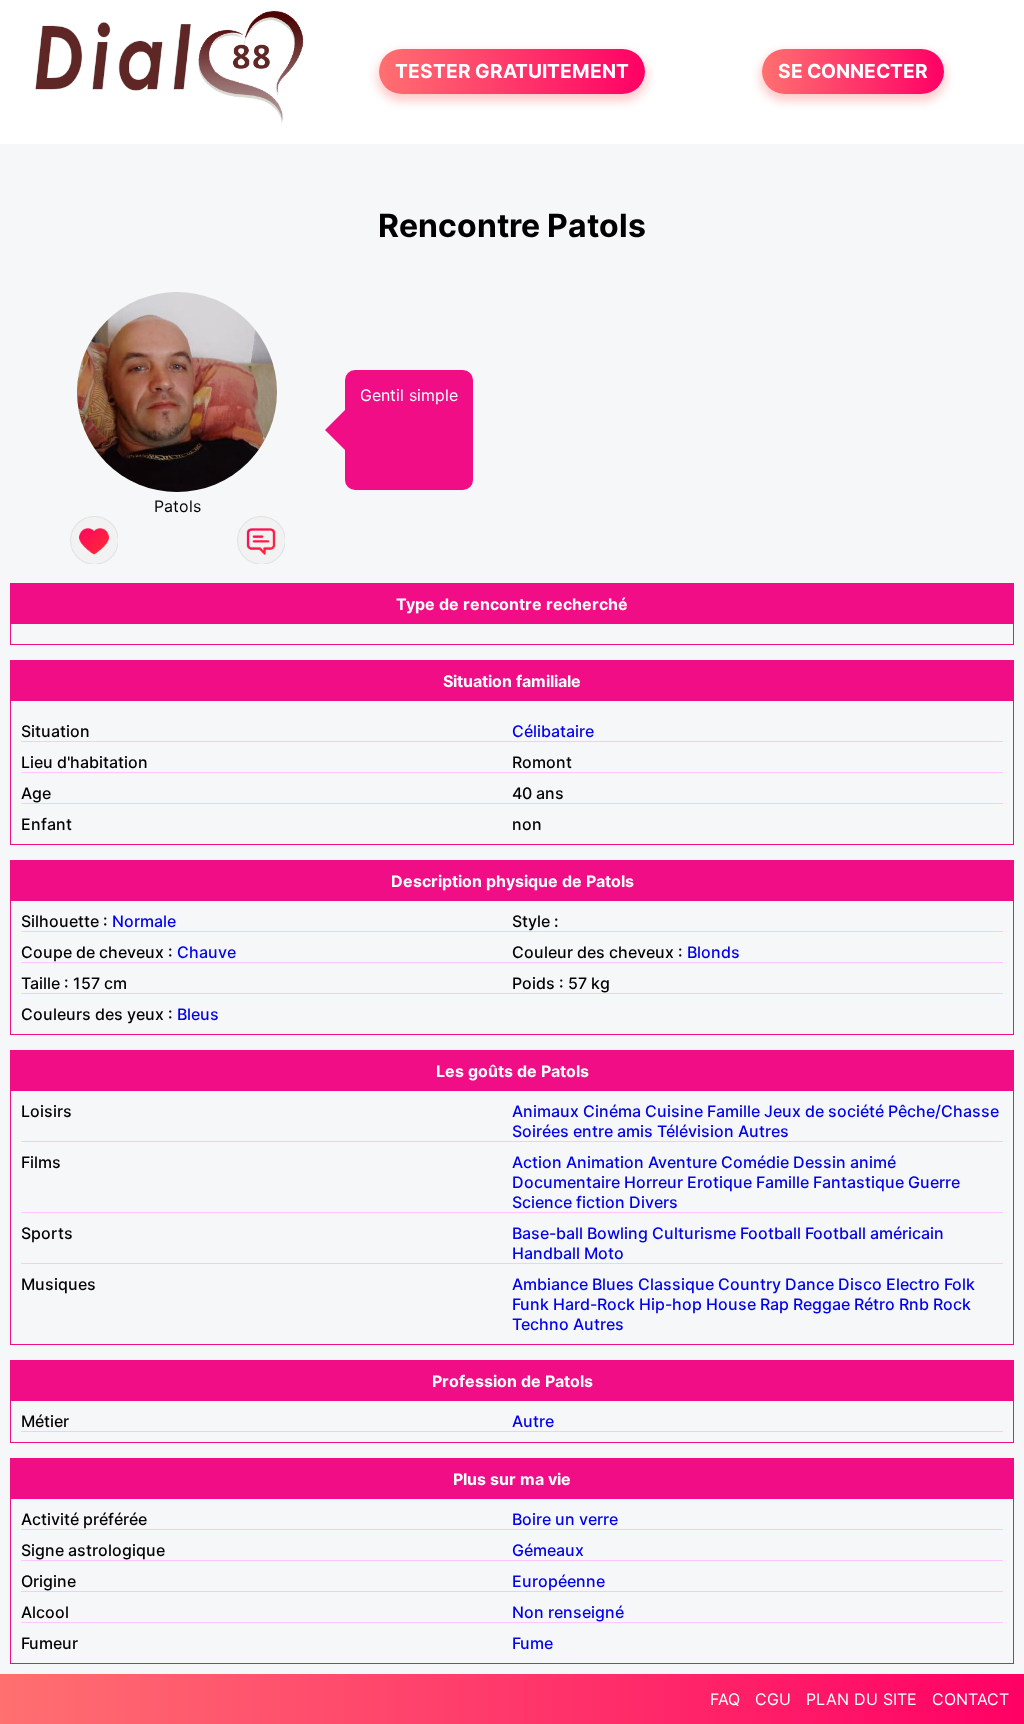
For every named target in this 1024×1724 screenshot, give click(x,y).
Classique (676, 1284)
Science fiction (568, 1202)
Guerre (934, 1182)
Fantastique (858, 1182)
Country (749, 1284)
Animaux (545, 1111)
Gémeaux (548, 1550)
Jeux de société (824, 1111)
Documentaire (566, 1182)
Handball (546, 1253)
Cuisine (674, 1111)
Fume (532, 1643)
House (731, 1304)
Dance (809, 1284)
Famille (733, 1111)
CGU (773, 1699)
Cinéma (612, 1111)
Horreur (653, 1182)
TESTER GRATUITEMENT (512, 72)
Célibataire (553, 731)
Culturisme (694, 1233)
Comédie (755, 1162)
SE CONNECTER (853, 72)
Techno (540, 1324)
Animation (605, 1162)
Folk (959, 1284)
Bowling (617, 1233)
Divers (653, 1202)
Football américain (874, 1233)
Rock (952, 1304)
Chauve (206, 952)
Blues (613, 1284)
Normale (144, 921)
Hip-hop (670, 1304)
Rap (774, 1304)
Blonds (713, 952)
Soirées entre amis (582, 1131)
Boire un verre (565, 1519)
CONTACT (970, 1699)
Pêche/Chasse (943, 1111)
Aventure (682, 1162)
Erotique (719, 1182)
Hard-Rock (594, 1304)
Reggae (821, 1304)
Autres (763, 1131)
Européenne (558, 1581)
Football (770, 1233)
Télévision (695, 1131)
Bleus (198, 1014)
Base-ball (547, 1233)
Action (537, 1162)
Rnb (914, 1304)
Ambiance (550, 1284)
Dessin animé (844, 1162)
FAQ (725, 1699)
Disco (860, 1284)
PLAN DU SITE (861, 1699)
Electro (913, 1284)
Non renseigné (568, 1612)
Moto (604, 1253)
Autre (533, 1421)
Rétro (874, 1304)
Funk (530, 1304)
